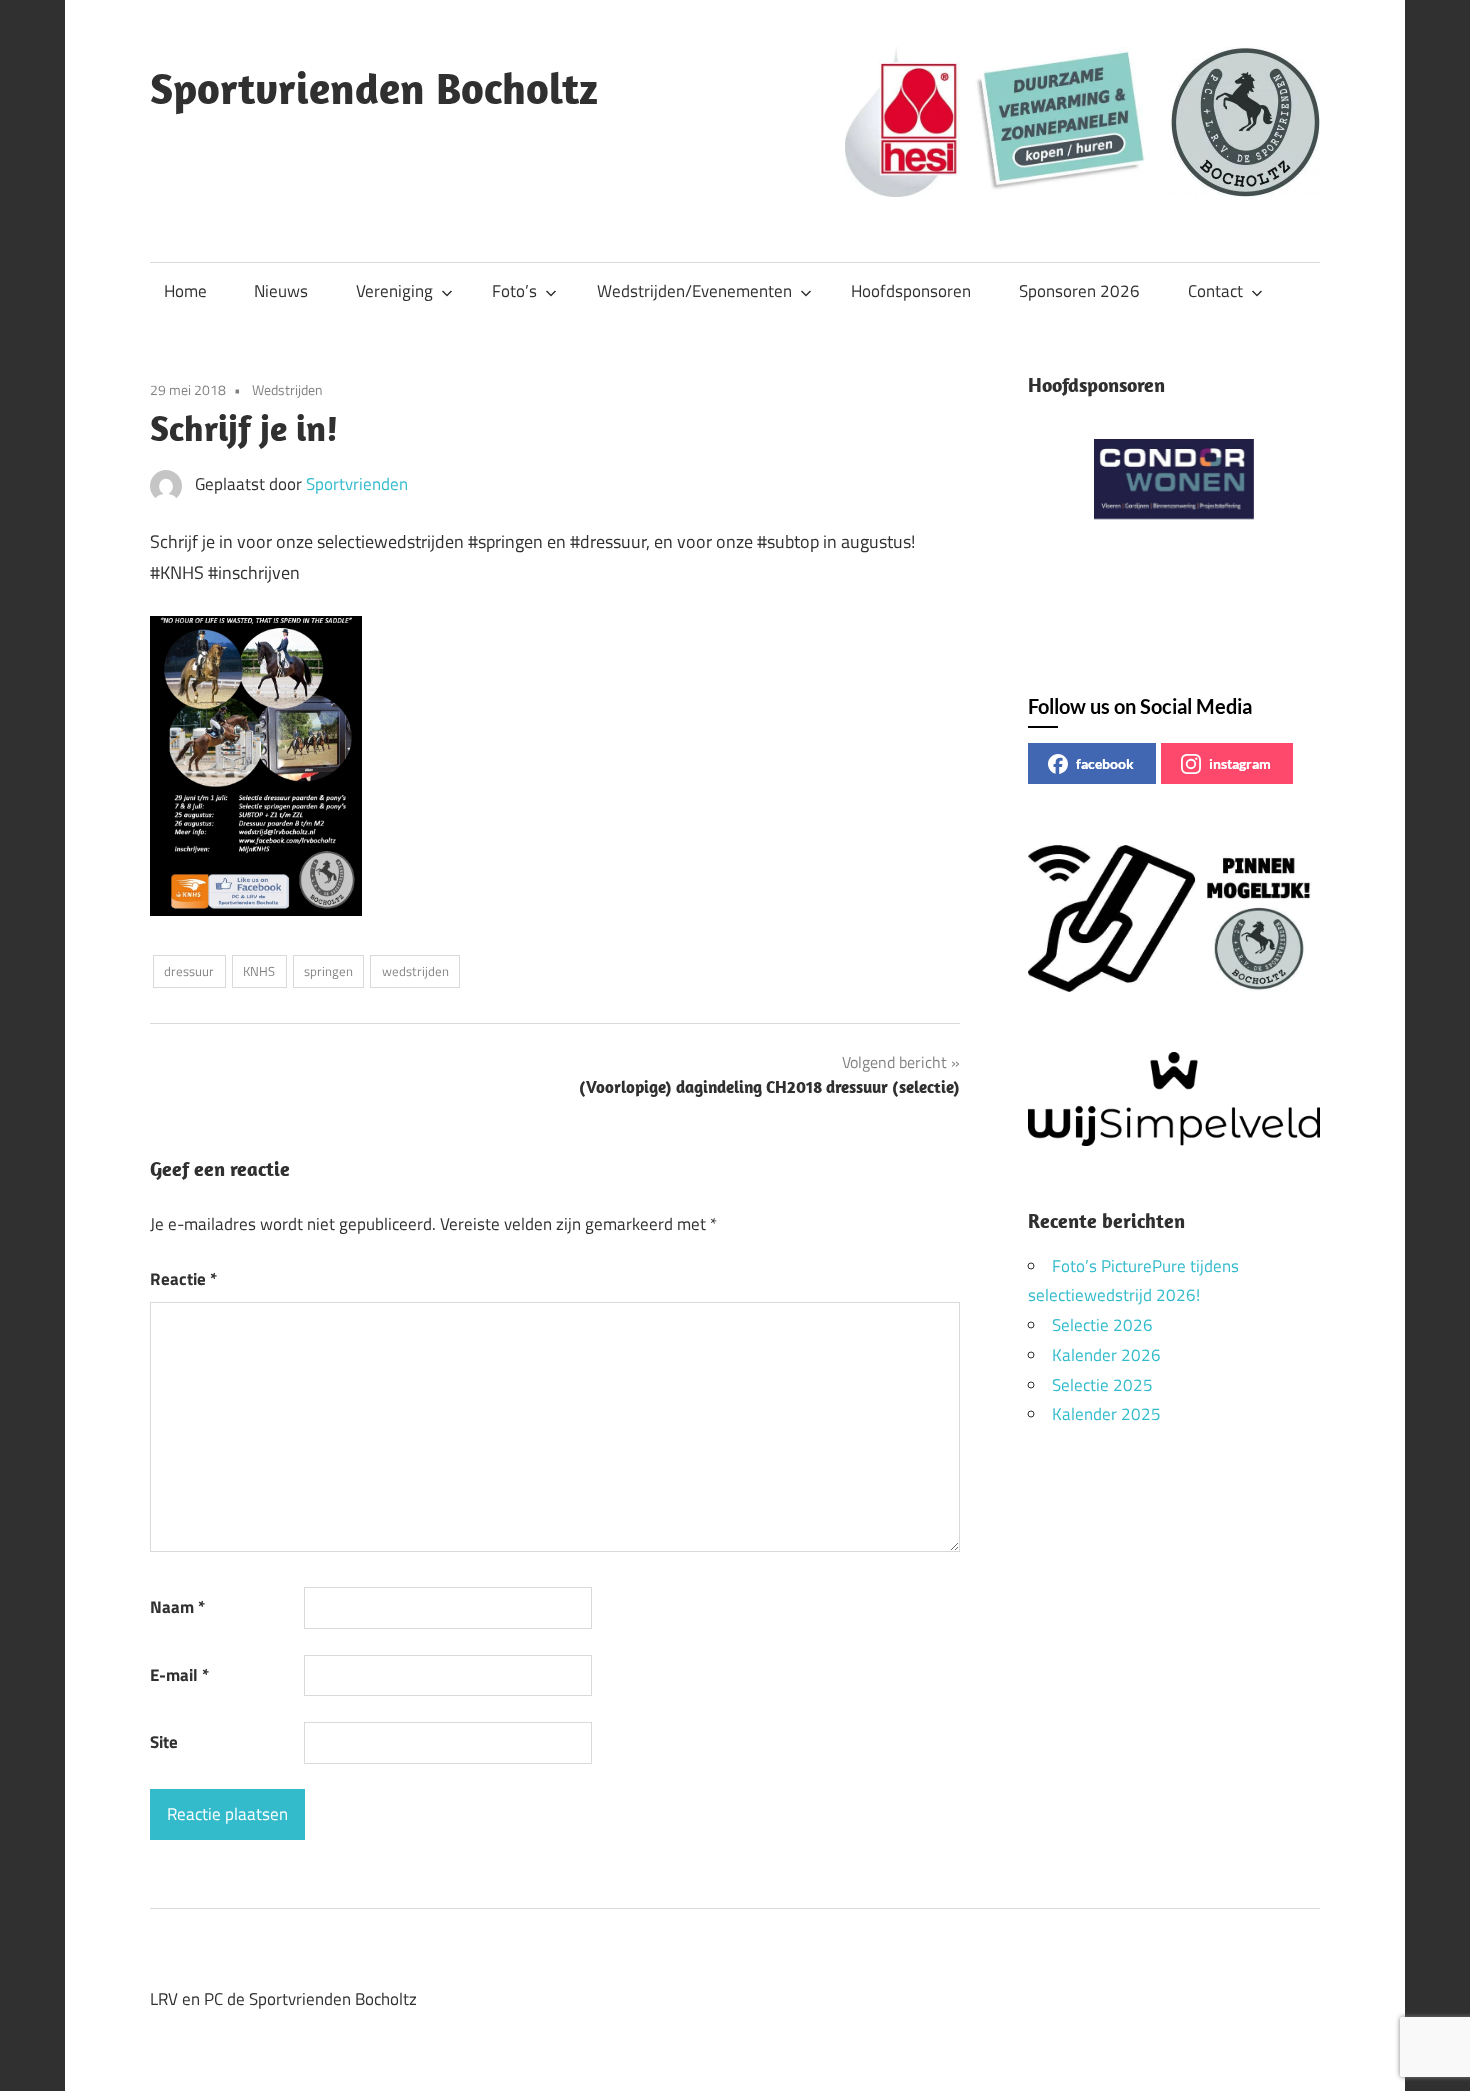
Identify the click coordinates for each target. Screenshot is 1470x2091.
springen (328, 971)
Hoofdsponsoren (911, 291)
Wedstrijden (287, 389)
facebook (1105, 763)
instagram (1240, 763)
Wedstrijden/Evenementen (694, 291)
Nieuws (281, 291)
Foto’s (514, 291)
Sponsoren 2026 (1079, 291)
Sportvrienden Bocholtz (374, 88)
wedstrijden (415, 971)
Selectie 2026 (1102, 1325)
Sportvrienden (357, 484)
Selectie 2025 (1102, 1385)
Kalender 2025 (1106, 1414)
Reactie (183, 1279)
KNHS (259, 971)
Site (164, 1742)
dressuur (189, 971)
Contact (1215, 291)
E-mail (179, 1675)
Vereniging (394, 291)
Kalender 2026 (1106, 1355)
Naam (177, 1607)
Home (185, 291)
